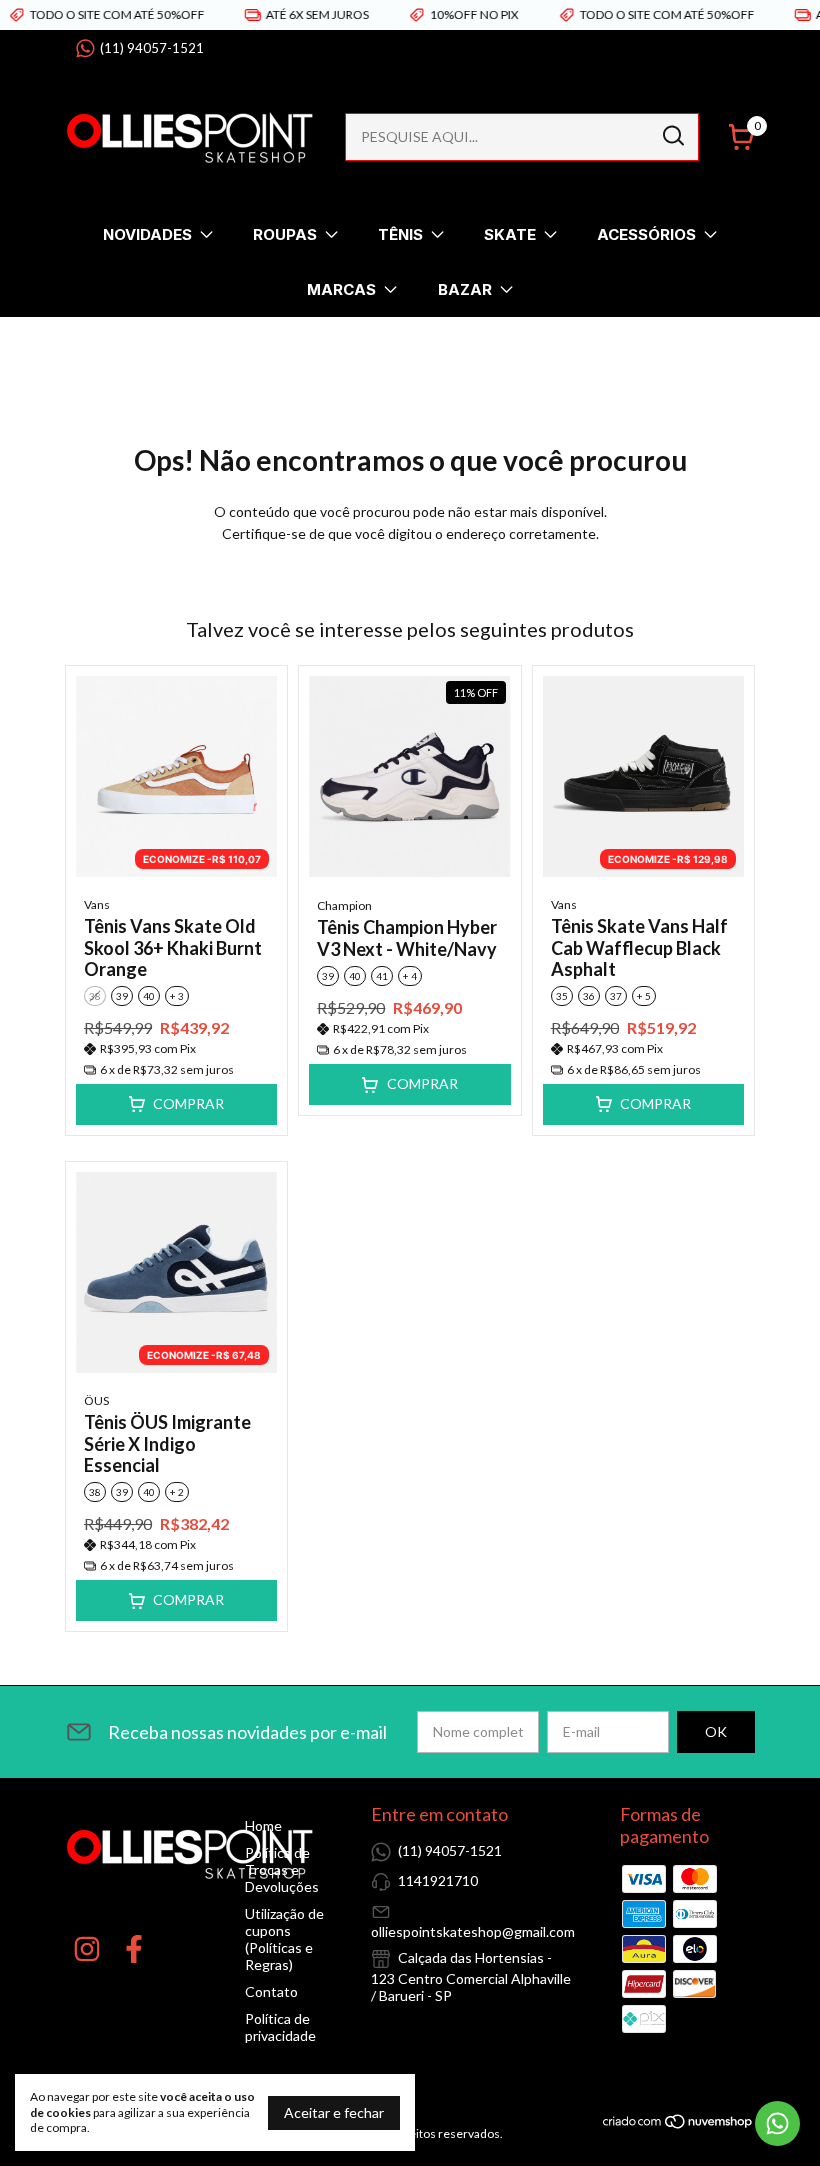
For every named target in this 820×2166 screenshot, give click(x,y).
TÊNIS (400, 234)
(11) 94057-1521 (152, 48)
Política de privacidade (280, 2027)
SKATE (510, 234)
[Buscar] (672, 136)
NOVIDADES (147, 234)
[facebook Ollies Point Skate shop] (134, 1949)
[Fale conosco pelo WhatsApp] (777, 2123)
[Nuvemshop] (678, 2124)
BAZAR (465, 289)
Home (263, 1825)
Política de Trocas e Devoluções (282, 1869)
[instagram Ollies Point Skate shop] (87, 1949)
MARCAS (341, 289)
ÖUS (96, 1400)
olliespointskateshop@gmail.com (473, 1931)
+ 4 (410, 976)
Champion (344, 905)
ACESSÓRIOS (646, 234)
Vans (97, 904)
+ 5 (644, 996)
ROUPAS (285, 234)
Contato (271, 1991)
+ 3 (177, 996)
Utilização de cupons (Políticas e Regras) (284, 1939)
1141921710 (438, 1880)
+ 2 (177, 1492)
